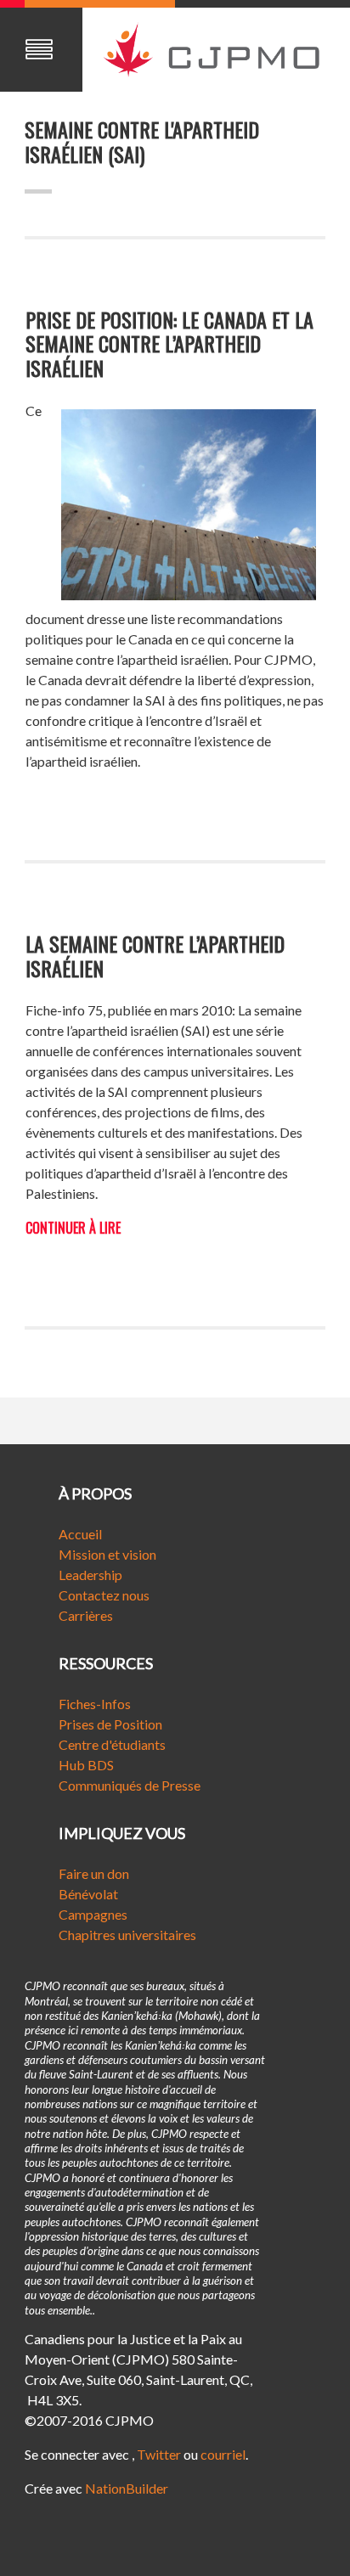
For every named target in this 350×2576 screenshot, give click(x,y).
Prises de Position (110, 1724)
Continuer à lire (73, 1228)
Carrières (86, 1615)
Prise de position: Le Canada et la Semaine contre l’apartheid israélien (169, 344)
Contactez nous (104, 1595)
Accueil (80, 1534)
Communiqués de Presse (130, 1785)
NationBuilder (127, 2488)
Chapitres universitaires (127, 1935)
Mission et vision (107, 1554)
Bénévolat (88, 1894)
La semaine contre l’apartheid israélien (155, 956)
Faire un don (94, 1873)
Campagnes (93, 1914)
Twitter (159, 2454)
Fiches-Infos (95, 1704)
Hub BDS (86, 1765)
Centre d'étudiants (112, 1744)
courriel (223, 2454)
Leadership (90, 1575)
